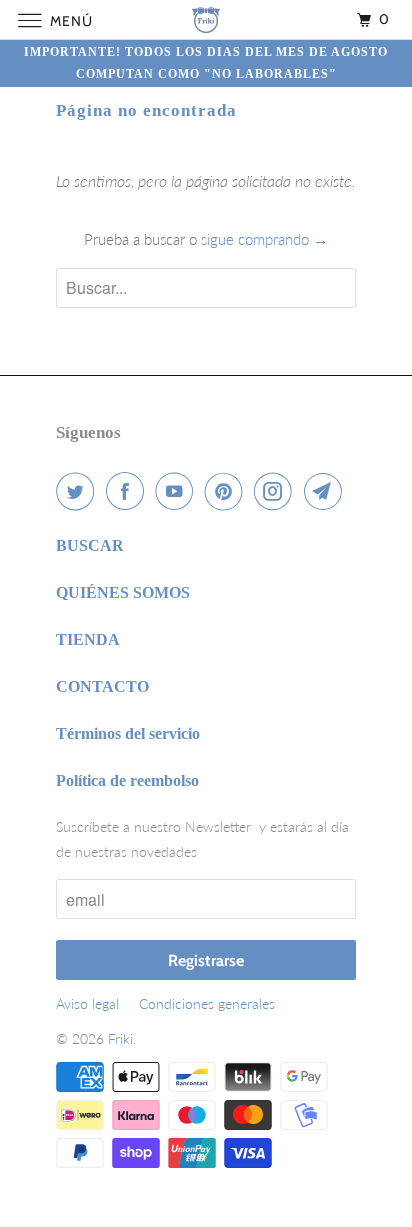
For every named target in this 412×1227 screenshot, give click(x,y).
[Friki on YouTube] (178, 491)
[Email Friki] (327, 491)
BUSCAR (90, 545)
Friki (120, 1038)
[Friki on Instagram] (277, 491)
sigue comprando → (264, 239)
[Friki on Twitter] (79, 491)
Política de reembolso (127, 780)
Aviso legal (87, 1003)
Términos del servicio (128, 733)
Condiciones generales (207, 1003)
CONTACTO (102, 686)
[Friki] (206, 19)
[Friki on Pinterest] (228, 491)
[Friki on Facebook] (129, 491)
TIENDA (88, 639)
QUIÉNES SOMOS (123, 592)
